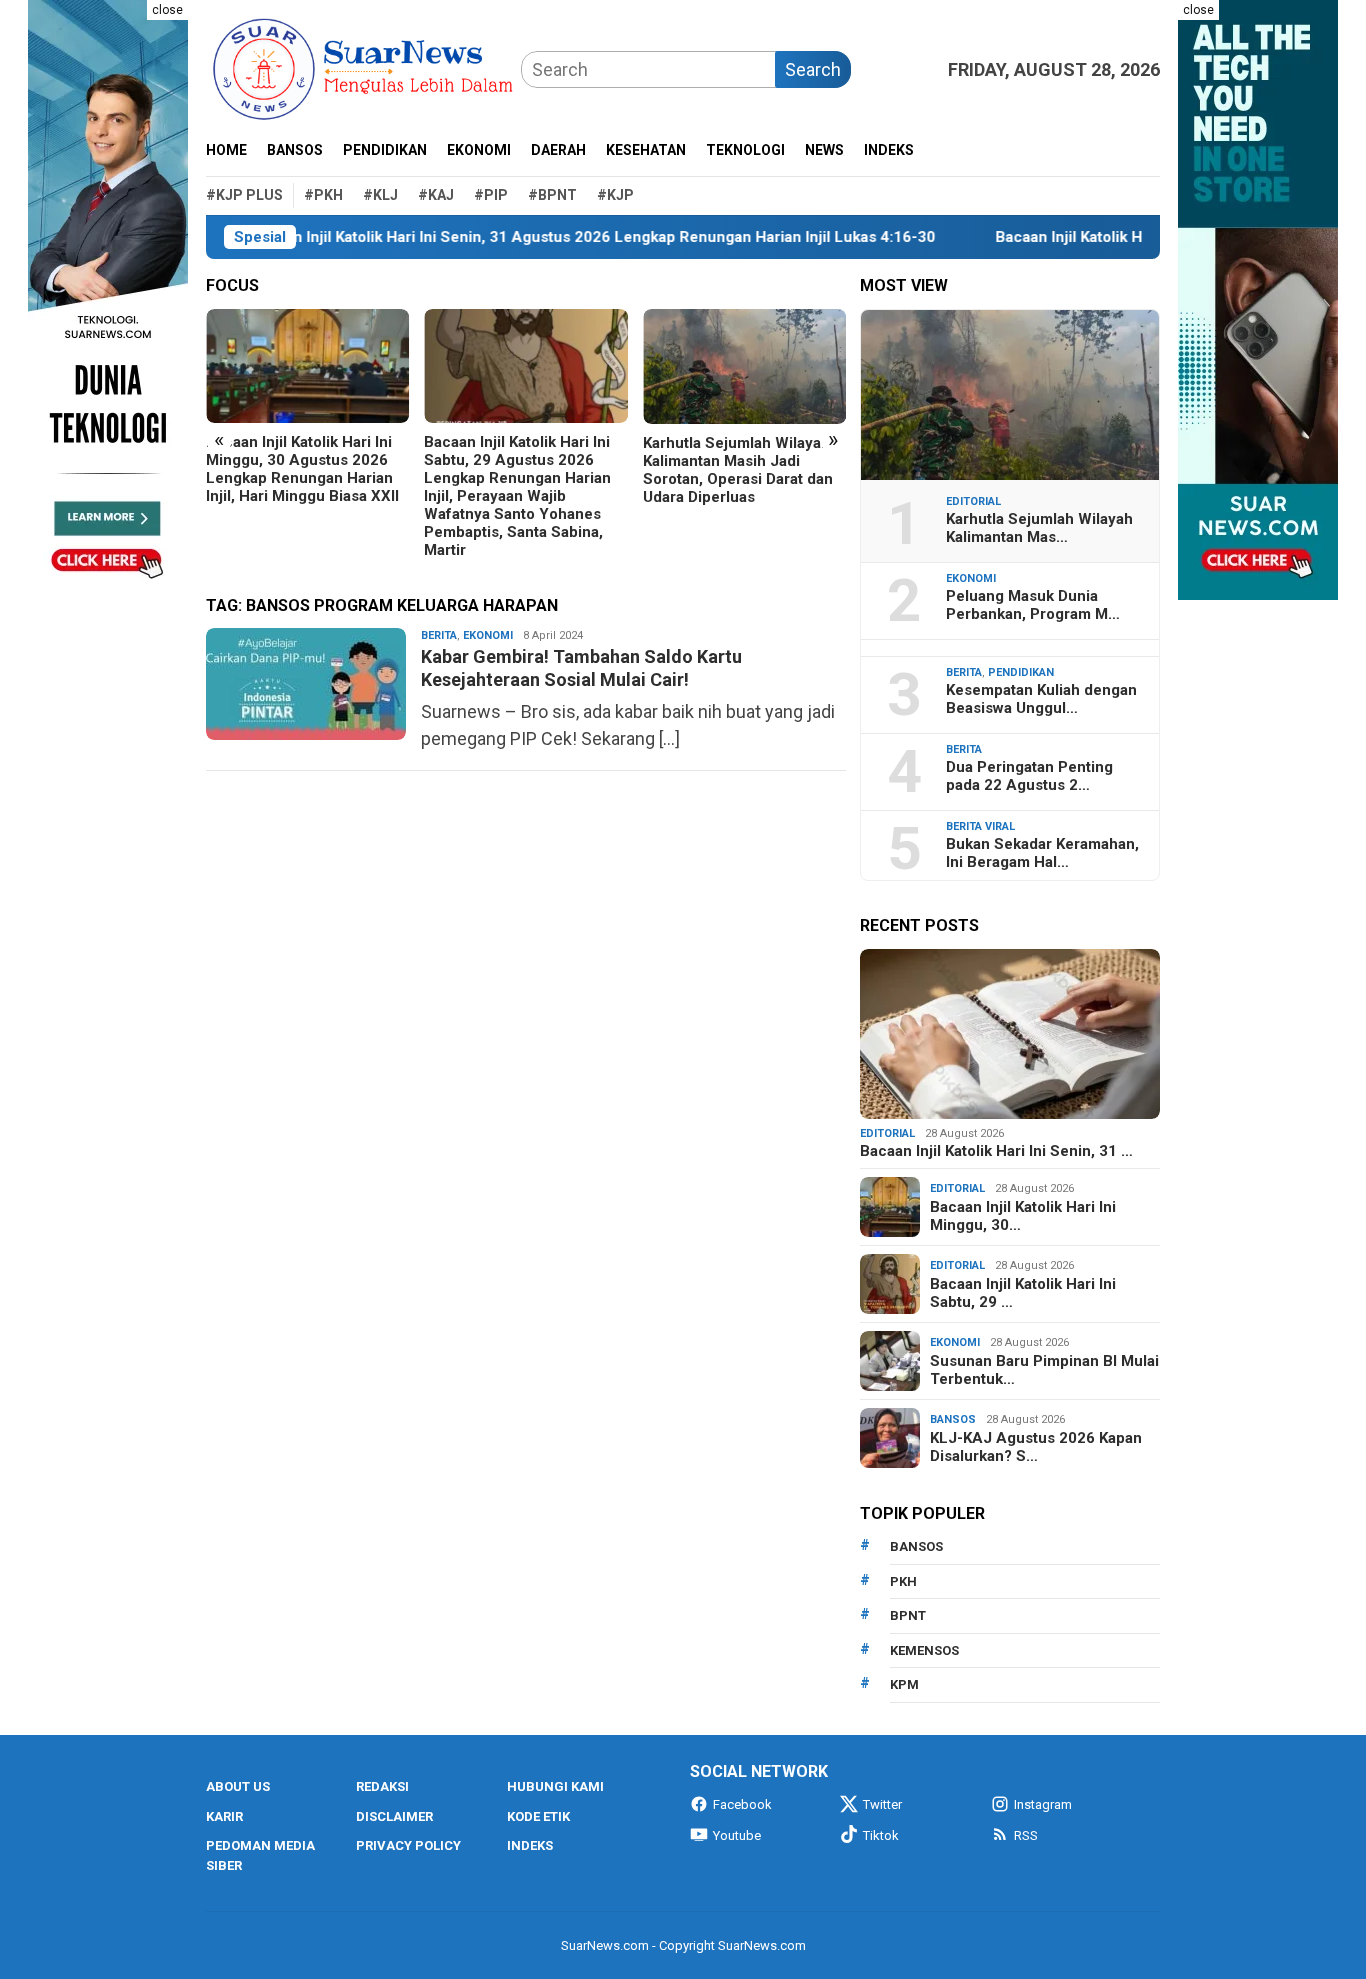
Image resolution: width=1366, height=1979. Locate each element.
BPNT (908, 1615)
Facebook (742, 1804)
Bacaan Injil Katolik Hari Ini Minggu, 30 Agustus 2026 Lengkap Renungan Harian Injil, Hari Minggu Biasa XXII (302, 469)
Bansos (953, 1419)
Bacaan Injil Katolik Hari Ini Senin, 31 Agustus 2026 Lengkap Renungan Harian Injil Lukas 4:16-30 (528, 237)
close (167, 10)
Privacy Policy (408, 1845)
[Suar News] (363, 67)
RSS (1026, 1835)
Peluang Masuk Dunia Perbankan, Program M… (1033, 605)
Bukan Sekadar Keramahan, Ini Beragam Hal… (1042, 853)
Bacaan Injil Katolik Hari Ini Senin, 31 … (996, 1151)
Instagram (1043, 1804)
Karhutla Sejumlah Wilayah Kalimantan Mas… (1039, 528)
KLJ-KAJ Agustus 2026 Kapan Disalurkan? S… (1036, 1447)
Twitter (882, 1804)
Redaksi (382, 1786)
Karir (224, 1816)
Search (813, 69)
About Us (238, 1786)
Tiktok (881, 1835)
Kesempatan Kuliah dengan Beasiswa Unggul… (1041, 699)
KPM (904, 1684)
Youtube (737, 1835)
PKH (903, 1581)
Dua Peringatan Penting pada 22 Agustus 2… (1029, 776)
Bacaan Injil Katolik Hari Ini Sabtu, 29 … (1023, 1293)
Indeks (530, 1845)
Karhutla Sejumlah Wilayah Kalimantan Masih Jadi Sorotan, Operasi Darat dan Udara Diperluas (738, 470)
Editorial (973, 501)
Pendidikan (1021, 672)
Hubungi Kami (555, 1786)
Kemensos (924, 1650)
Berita (439, 635)
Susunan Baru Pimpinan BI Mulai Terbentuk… (1044, 1370)
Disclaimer (394, 1816)
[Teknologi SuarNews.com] (108, 300)
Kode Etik (538, 1816)
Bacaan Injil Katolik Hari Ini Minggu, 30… (1023, 1216)
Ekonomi (488, 635)
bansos (916, 1546)
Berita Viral (980, 826)
